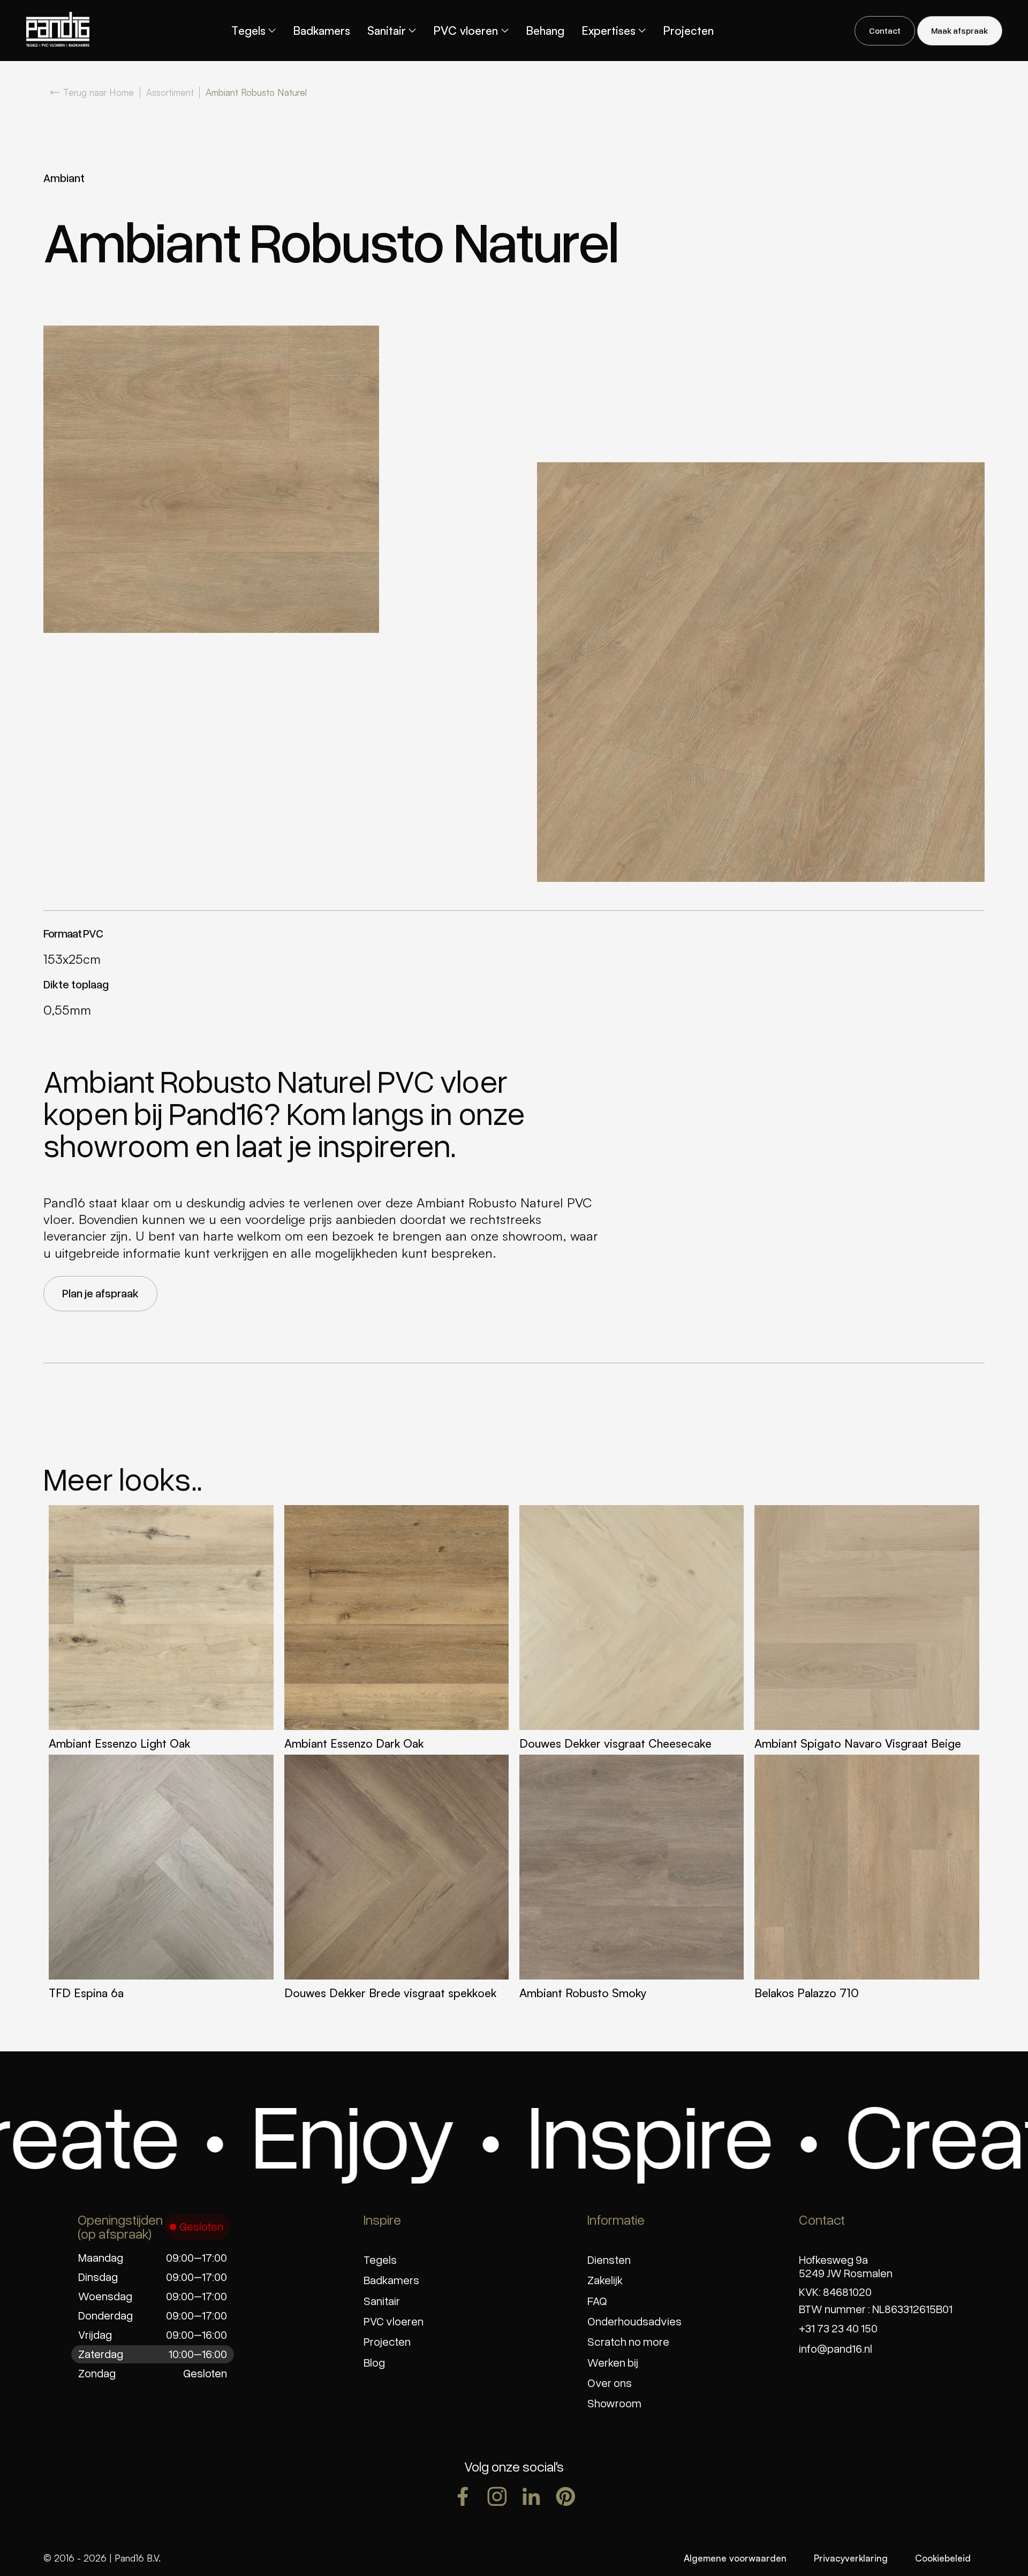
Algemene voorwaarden (735, 2558)
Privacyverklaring (851, 2558)
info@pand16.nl (836, 2348)
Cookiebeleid (943, 2558)
